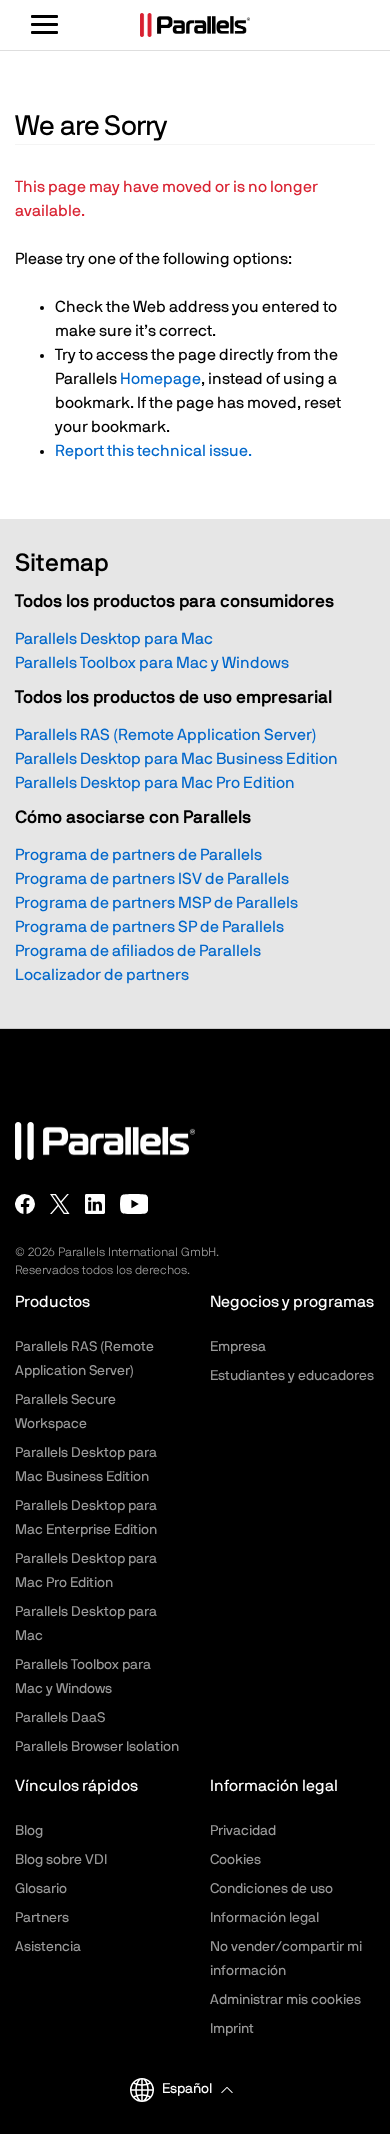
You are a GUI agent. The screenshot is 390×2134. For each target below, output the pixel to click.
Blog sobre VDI (61, 1860)
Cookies (235, 1860)
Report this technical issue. (153, 451)
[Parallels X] (60, 1204)
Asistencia (48, 1947)
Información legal (264, 1918)
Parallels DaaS (60, 1718)
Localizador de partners (102, 975)
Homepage (160, 379)
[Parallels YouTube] (134, 1204)
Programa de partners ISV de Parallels (152, 879)
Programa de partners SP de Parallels (149, 927)
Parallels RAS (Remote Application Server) (166, 735)
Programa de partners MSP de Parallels (156, 903)
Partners (42, 1918)
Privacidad (243, 1831)
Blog (29, 1831)
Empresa (238, 1347)
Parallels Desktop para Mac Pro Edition (155, 783)
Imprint (232, 2029)
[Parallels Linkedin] (95, 1204)
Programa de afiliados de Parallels (138, 951)
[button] (197, 2089)
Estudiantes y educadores (292, 1376)
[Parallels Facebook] (25, 1204)
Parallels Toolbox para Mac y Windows (152, 663)
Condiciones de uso (271, 1889)
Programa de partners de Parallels (138, 855)
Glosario (41, 1889)
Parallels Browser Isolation (97, 1747)
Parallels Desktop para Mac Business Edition (176, 759)
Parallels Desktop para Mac (114, 639)
